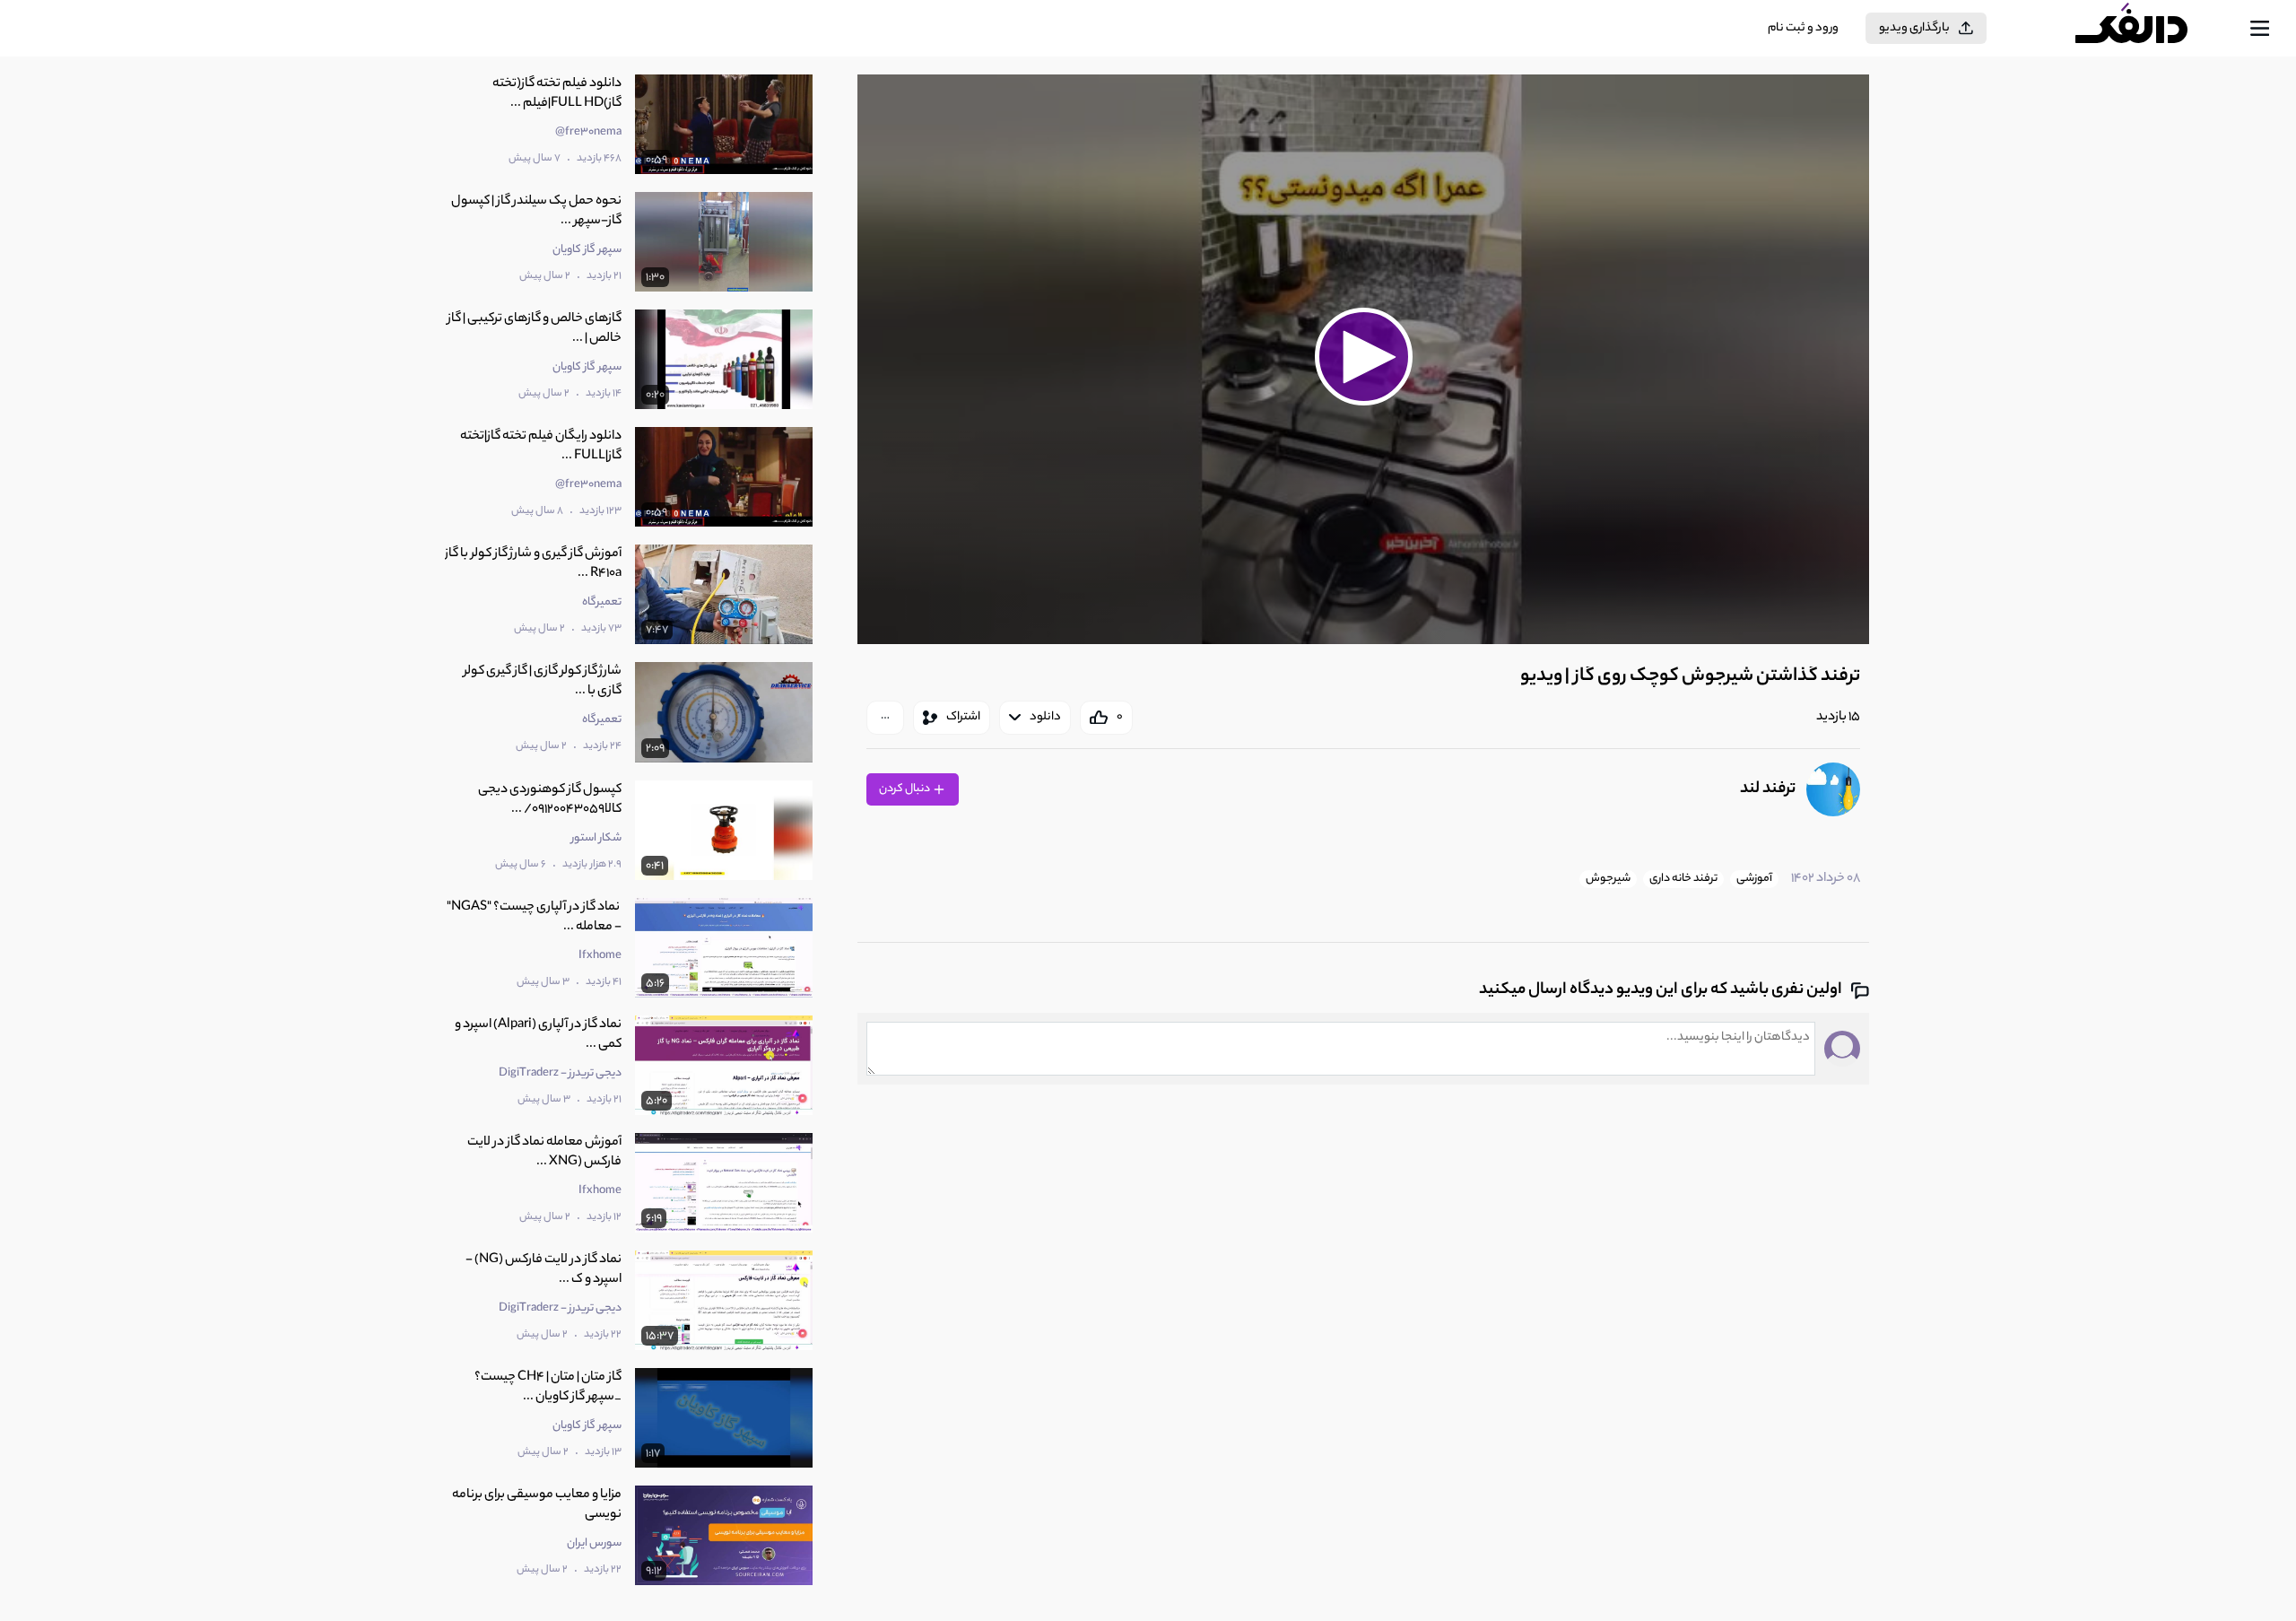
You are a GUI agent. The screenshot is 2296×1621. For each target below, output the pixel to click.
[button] (1363, 357)
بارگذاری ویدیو (1914, 28)
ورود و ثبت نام (1803, 28)
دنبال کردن (905, 789)
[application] (1363, 359)
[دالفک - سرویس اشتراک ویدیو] (2147, 29)
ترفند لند (1768, 789)
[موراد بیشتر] (885, 718)
